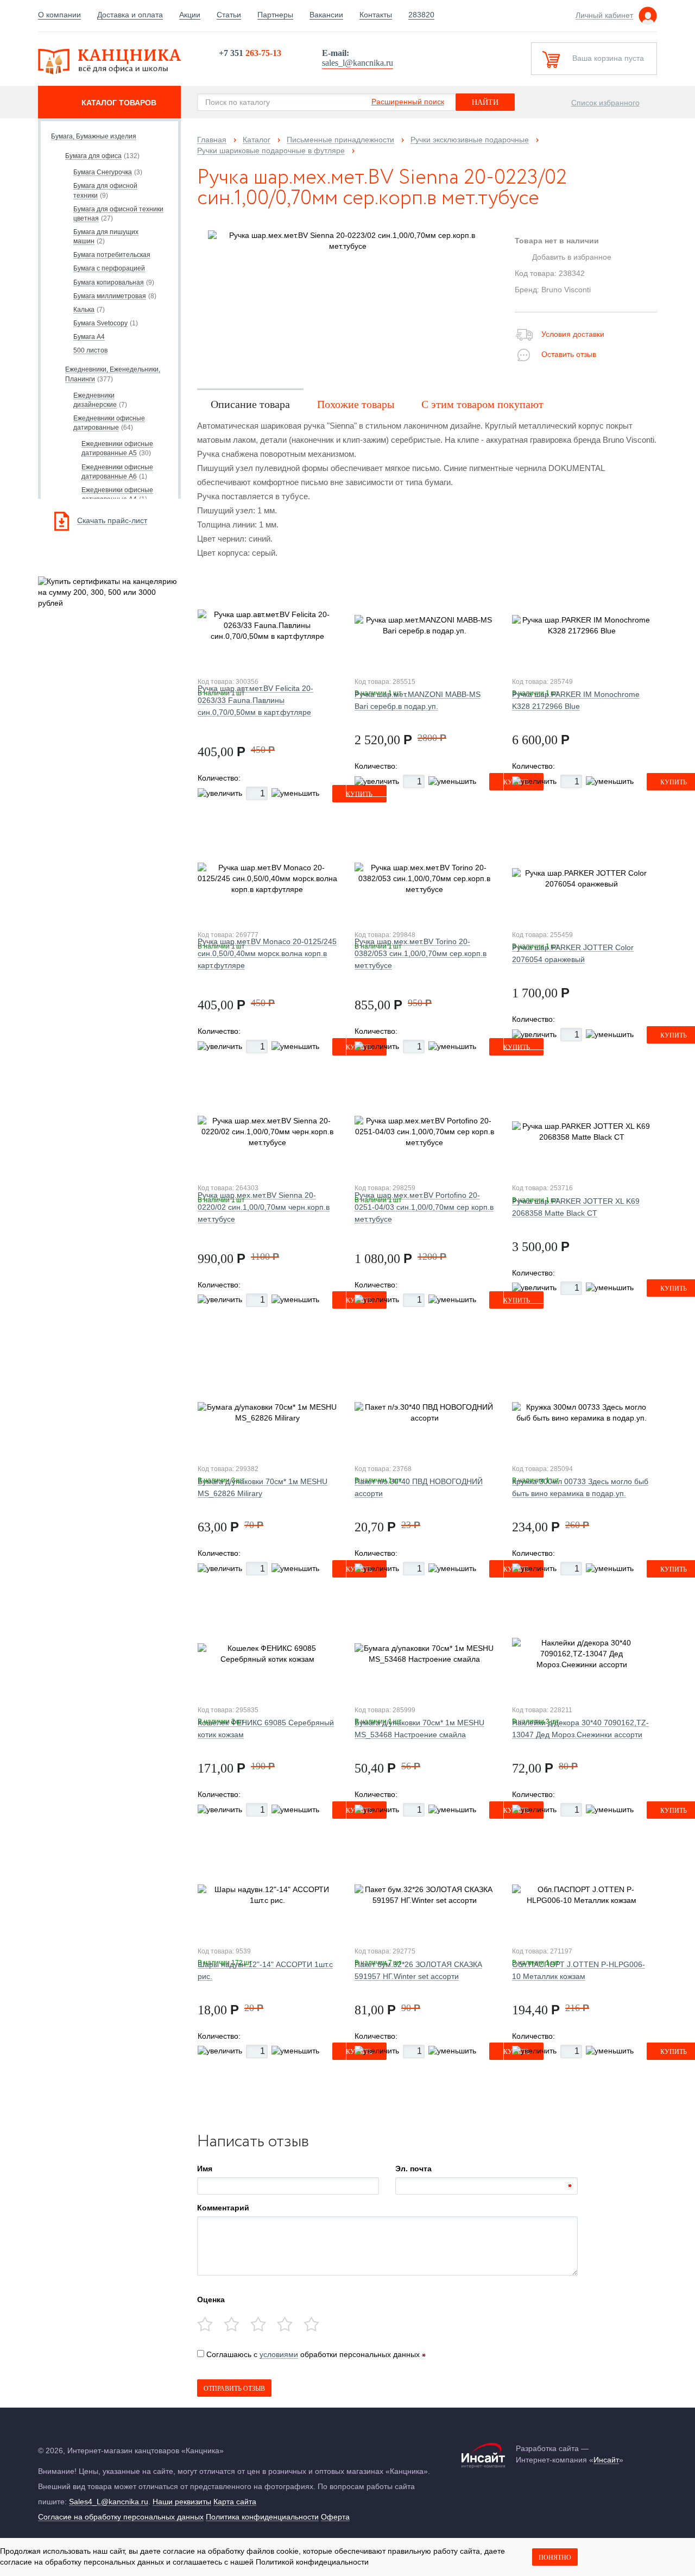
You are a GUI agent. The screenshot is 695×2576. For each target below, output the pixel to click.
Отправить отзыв (234, 2389)
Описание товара (250, 404)
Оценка (211, 2299)
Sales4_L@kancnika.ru (109, 2502)
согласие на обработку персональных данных (82, 2562)
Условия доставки (573, 334)
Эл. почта (413, 2169)
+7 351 (250, 53)
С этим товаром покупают (482, 404)
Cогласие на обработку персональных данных (121, 2517)
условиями (279, 2354)
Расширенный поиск (408, 102)
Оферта (335, 2517)
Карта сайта (235, 2502)
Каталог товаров (119, 103)
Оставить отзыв (569, 354)
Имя (205, 2169)
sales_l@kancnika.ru (358, 63)
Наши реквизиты (182, 2502)
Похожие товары (356, 404)
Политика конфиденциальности (262, 2517)
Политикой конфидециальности (312, 2562)
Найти (485, 102)
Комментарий (223, 2208)
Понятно (555, 2558)
